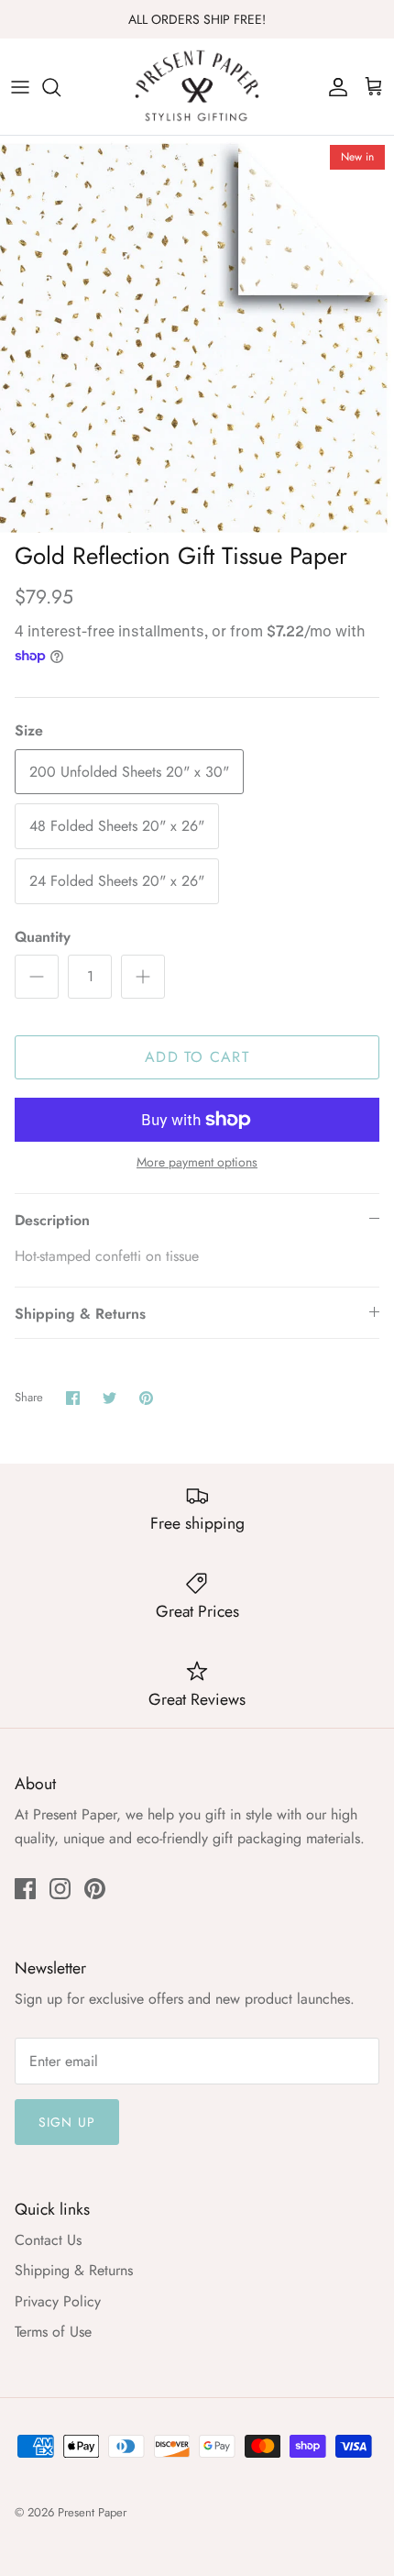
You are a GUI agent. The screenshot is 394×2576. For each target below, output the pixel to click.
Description (52, 1220)
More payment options (197, 1162)
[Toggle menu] (20, 87)
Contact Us (48, 2240)
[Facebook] (25, 1889)
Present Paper (92, 2512)
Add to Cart (197, 1057)
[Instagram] (60, 1889)
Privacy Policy (58, 2301)
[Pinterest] (95, 1889)
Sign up (67, 2122)
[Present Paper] (197, 87)
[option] (197, 334)
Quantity (43, 937)
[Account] (334, 87)
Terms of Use (53, 2332)
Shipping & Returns (80, 1314)
